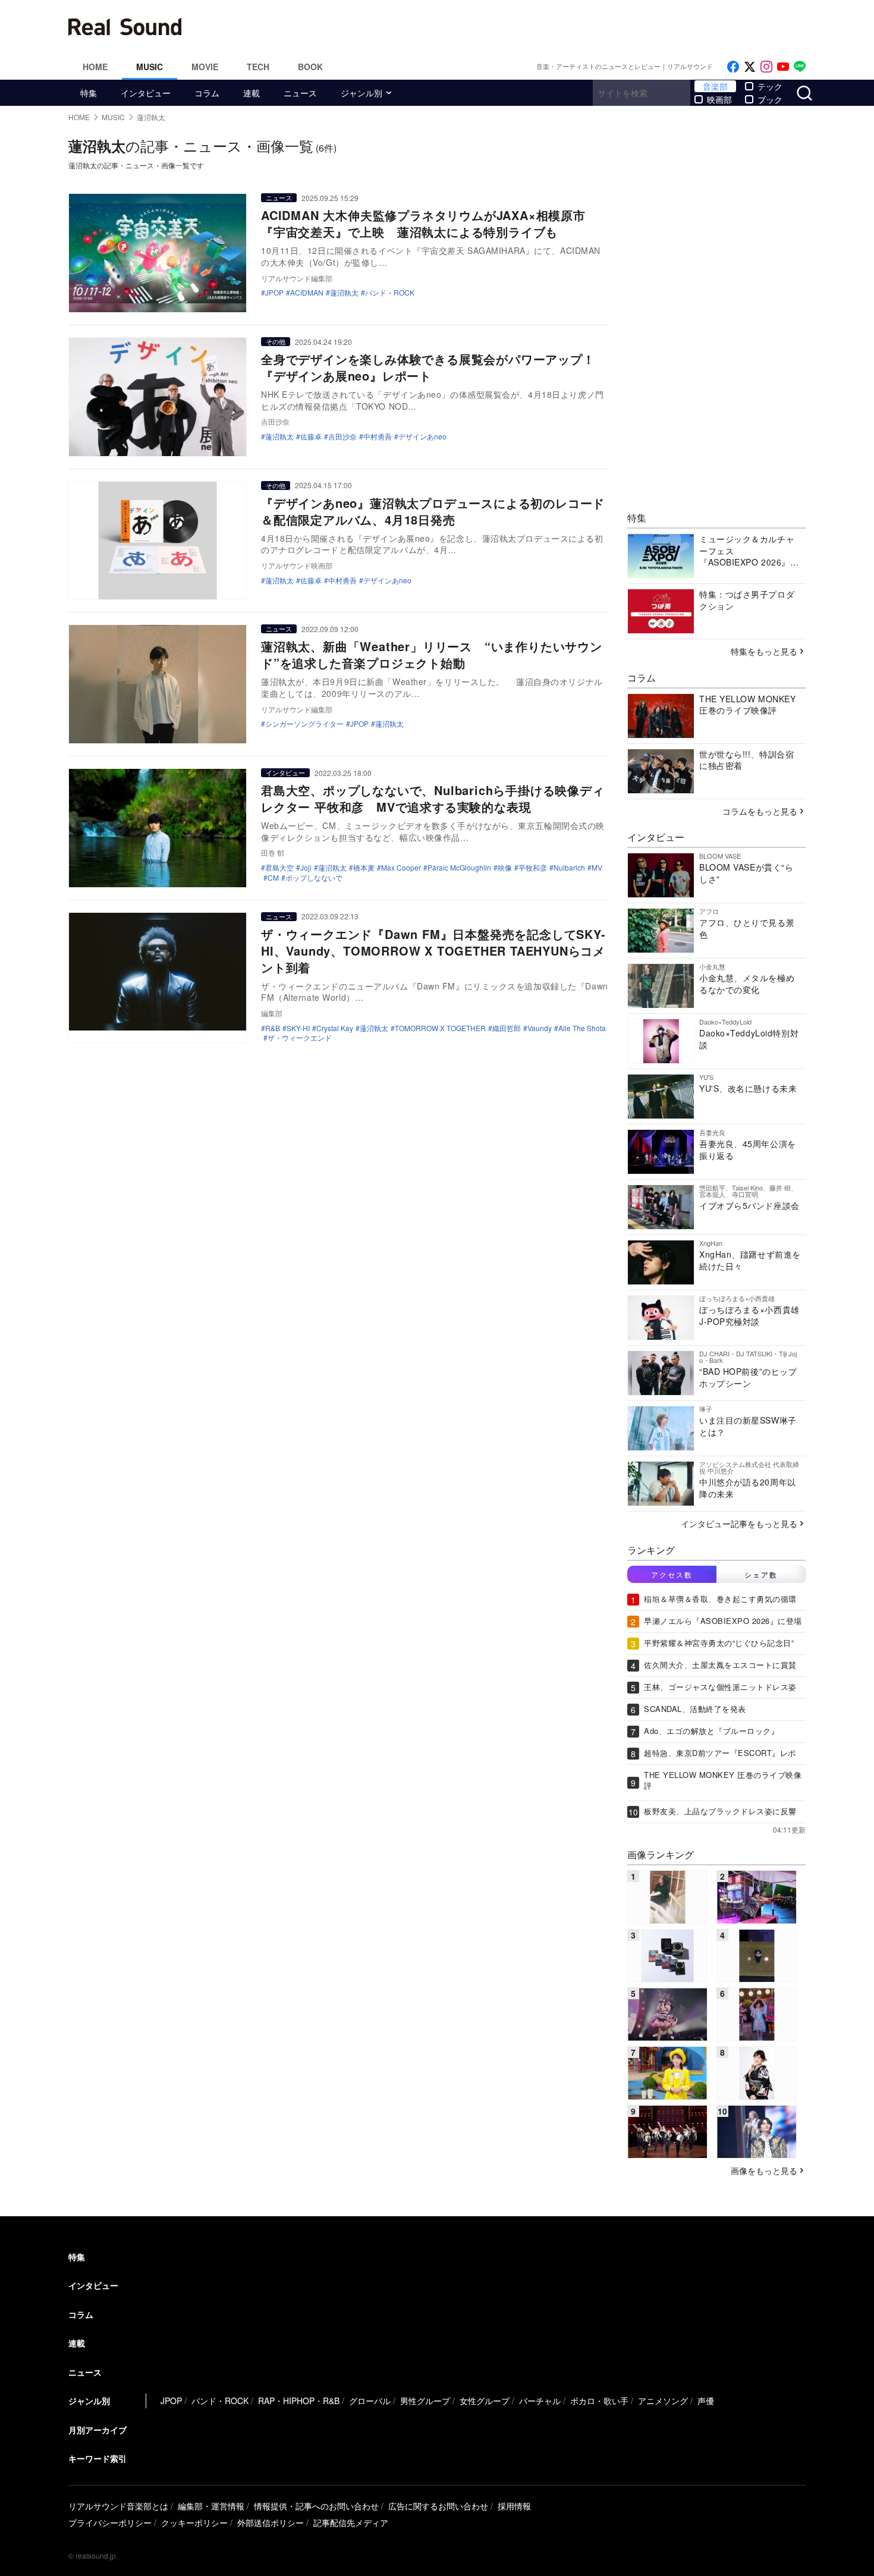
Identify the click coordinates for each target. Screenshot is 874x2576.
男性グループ (425, 2401)
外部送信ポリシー (271, 2522)
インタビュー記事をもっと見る (739, 1523)
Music (150, 67)
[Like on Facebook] (733, 67)
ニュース (300, 93)
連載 (251, 93)
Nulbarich (569, 868)
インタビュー (146, 93)
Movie (205, 67)
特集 (89, 93)
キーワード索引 (98, 2458)
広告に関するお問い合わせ (438, 2506)
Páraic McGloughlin (459, 868)
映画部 (719, 99)
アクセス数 (672, 1574)
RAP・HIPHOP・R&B (299, 2401)
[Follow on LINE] (800, 67)
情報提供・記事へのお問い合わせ (316, 2506)
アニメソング (663, 2401)
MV (597, 868)
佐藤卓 (311, 436)
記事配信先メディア (351, 2522)
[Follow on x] (750, 67)
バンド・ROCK (390, 293)
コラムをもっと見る (760, 811)
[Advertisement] (517, 27)
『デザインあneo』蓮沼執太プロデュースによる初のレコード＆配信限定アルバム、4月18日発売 (433, 511)
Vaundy (540, 1028)
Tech (258, 67)
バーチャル (540, 2401)
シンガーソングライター (304, 724)
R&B (273, 1028)
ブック (770, 99)
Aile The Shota (582, 1028)
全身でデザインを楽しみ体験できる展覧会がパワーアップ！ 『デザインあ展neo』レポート (434, 367)
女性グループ (485, 2401)
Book (310, 67)
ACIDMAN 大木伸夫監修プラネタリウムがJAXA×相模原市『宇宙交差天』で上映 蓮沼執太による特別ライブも (423, 223)
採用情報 (514, 2506)
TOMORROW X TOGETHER (440, 1028)
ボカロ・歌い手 (599, 2401)
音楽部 (715, 86)
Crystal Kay (335, 1028)
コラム (207, 93)
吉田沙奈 (342, 436)
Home (95, 67)
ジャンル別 (361, 93)
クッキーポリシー (194, 2522)
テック (770, 86)
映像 (505, 868)
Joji (306, 868)
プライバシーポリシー (110, 2522)
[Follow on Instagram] (766, 67)
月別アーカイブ (98, 2430)
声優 (706, 2401)
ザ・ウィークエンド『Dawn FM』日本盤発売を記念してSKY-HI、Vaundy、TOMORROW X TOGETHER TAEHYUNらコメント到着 (433, 951)
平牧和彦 (533, 868)
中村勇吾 (378, 436)
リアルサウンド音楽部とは (118, 2506)
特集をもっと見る (764, 651)
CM (273, 878)
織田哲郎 (507, 1028)
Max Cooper (401, 868)
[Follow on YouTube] (783, 67)
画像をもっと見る (764, 2170)
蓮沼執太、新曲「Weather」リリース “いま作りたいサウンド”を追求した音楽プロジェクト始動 (432, 654)
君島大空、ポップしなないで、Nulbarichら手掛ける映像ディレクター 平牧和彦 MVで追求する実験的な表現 (433, 798)
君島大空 (279, 868)
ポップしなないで (314, 878)
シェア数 (761, 1574)
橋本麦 (364, 868)
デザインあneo (422, 436)
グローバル (370, 2401)
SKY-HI (298, 1028)
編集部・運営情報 (211, 2506)
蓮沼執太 (344, 293)
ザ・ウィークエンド (300, 1038)
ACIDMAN (307, 293)
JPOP (274, 293)
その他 (276, 341)
